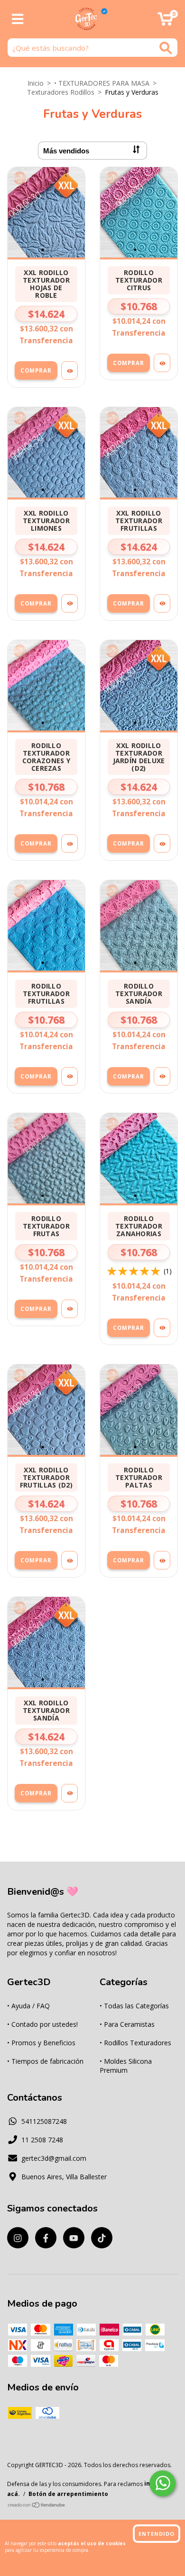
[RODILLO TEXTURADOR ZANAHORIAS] (162, 1328)
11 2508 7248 (42, 2140)
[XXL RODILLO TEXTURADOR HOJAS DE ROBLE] (69, 370)
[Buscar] (166, 48)
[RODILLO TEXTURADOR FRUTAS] (69, 1309)
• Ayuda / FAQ (28, 2006)
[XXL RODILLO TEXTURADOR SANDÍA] (69, 1793)
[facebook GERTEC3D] (46, 2238)
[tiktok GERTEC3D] (102, 2238)
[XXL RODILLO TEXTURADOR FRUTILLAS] (162, 603)
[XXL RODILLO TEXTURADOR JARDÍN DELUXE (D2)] (162, 843)
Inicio (36, 83)
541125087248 (44, 2121)
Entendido (157, 2534)
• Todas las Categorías (134, 2006)
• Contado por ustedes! (42, 2024)
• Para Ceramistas (127, 2024)
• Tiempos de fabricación (45, 2061)
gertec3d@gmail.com (54, 2158)
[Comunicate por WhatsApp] (162, 2483)
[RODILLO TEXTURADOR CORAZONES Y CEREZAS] (69, 843)
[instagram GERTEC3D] (18, 2238)
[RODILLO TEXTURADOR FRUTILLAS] (69, 1076)
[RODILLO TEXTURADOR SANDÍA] (162, 1076)
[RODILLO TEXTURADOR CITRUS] (162, 363)
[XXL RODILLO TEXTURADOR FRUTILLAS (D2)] (69, 1560)
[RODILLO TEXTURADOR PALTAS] (162, 1560)
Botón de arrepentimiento (68, 2494)
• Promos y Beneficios (41, 2043)
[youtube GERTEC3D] (74, 2238)
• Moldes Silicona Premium (126, 2066)
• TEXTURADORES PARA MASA (102, 83)
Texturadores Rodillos (61, 92)
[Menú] (18, 19)
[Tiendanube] (37, 2506)
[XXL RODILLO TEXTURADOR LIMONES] (69, 603)
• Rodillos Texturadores (135, 2043)
